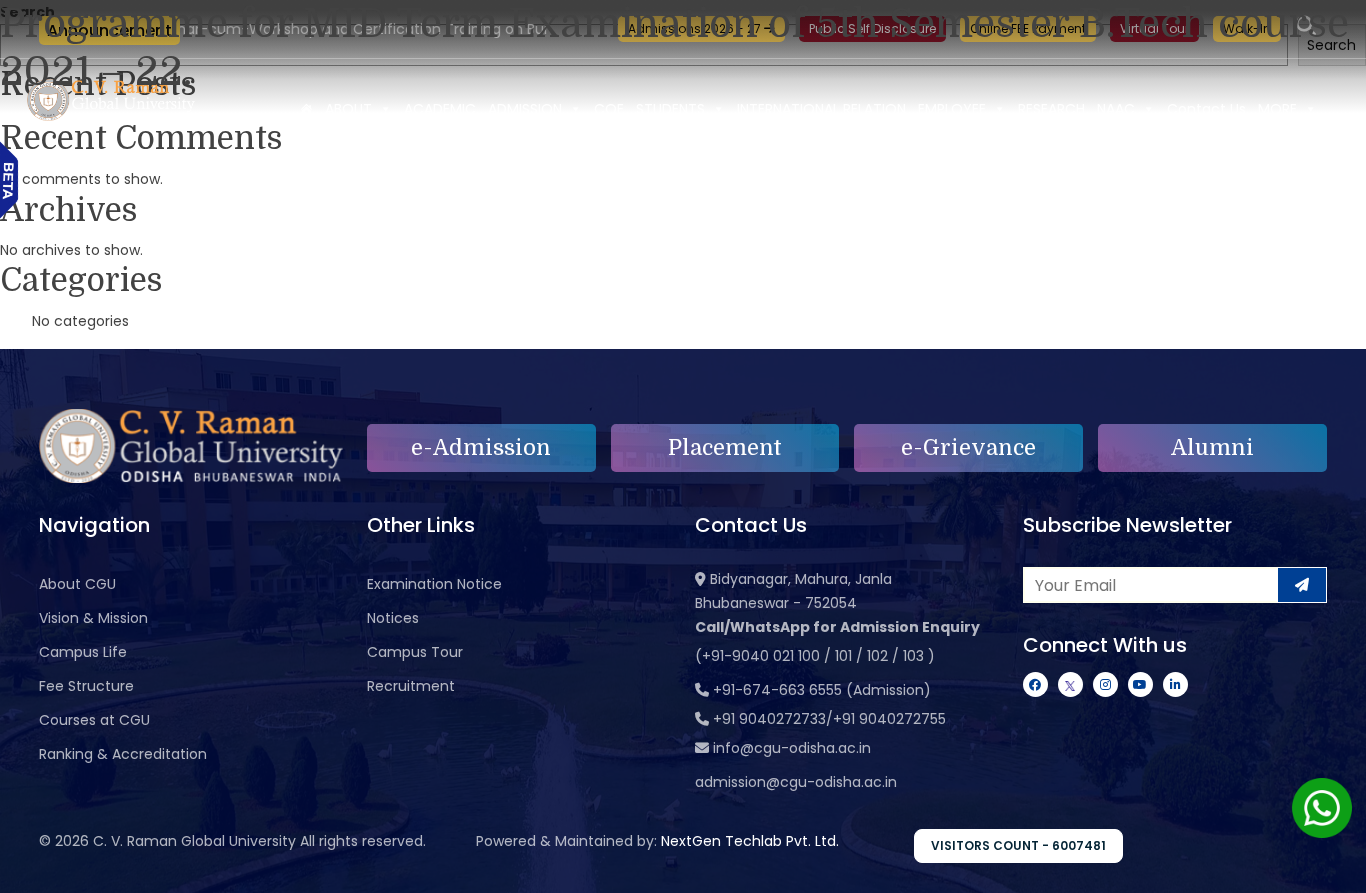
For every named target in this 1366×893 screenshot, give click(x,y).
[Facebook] (1035, 684)
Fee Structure (86, 686)
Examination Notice (434, 584)
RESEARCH (1051, 109)
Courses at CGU (94, 720)
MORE (1277, 109)
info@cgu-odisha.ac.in (792, 748)
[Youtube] (1140, 684)
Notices (393, 618)
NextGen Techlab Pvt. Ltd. (750, 841)
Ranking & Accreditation (123, 754)
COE (609, 109)
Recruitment (411, 686)
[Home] (306, 109)
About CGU (77, 584)
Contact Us (1206, 109)
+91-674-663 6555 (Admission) (822, 690)
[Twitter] (1070, 684)
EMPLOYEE (952, 109)
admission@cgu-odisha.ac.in (796, 782)
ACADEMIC (440, 109)
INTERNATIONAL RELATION (821, 109)
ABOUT (348, 109)
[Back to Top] (1331, 865)
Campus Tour (415, 652)
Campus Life (83, 652)
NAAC (1116, 109)
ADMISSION (525, 109)
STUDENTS (670, 109)
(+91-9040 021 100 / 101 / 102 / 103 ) (815, 656)
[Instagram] (1105, 684)
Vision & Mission (93, 618)
